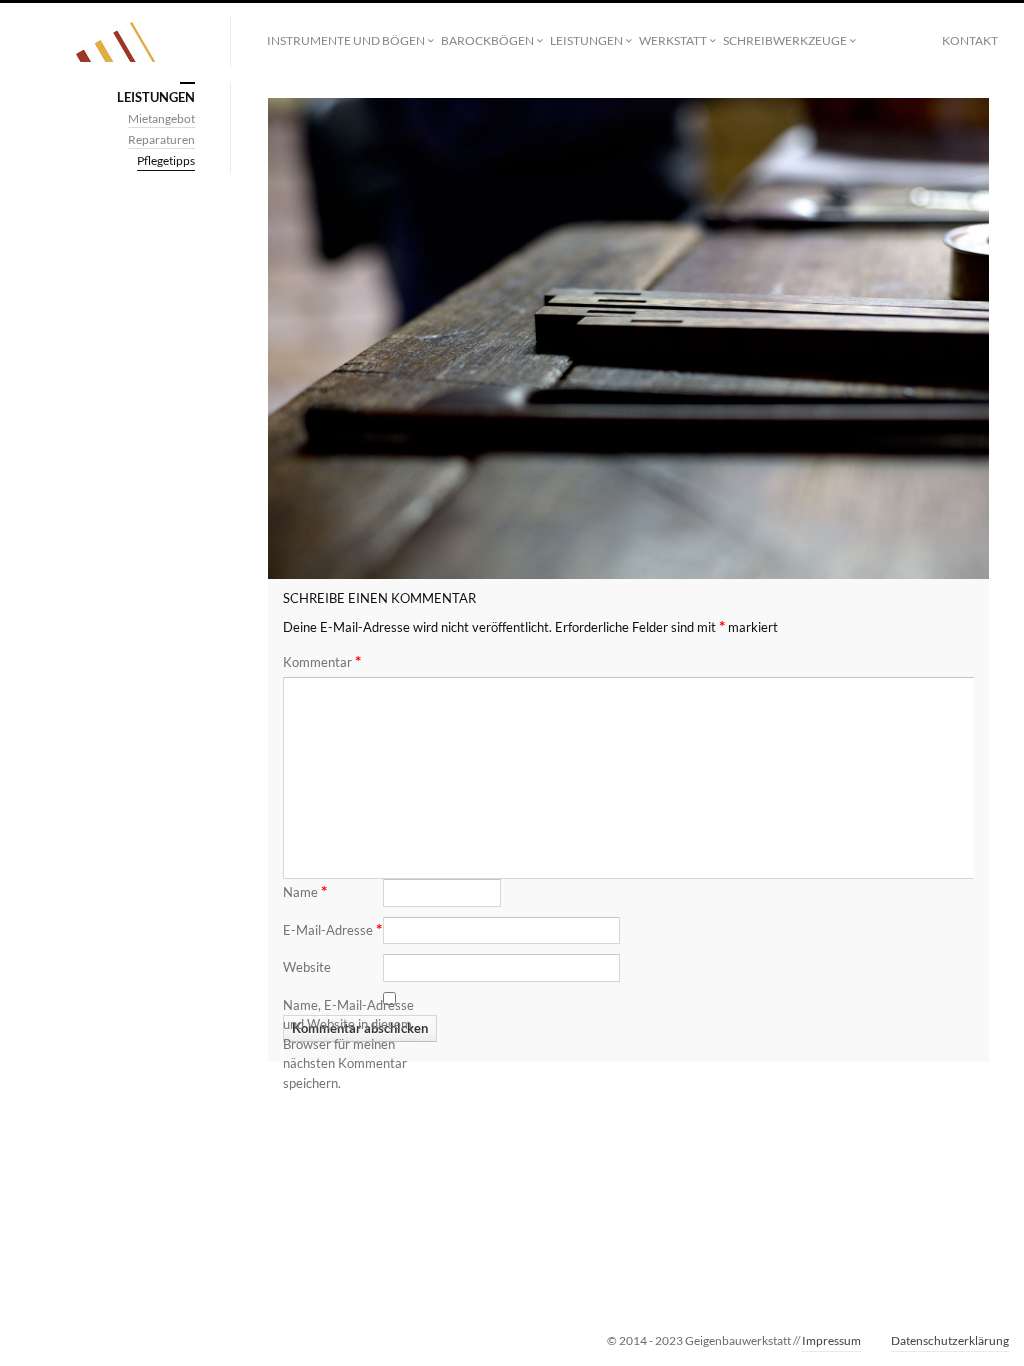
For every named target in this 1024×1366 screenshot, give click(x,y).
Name (305, 890)
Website (307, 967)
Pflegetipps (166, 160)
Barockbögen (487, 40)
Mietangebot (161, 118)
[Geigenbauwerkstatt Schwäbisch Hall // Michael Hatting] (115, 42)
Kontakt (970, 40)
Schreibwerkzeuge (785, 40)
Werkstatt (673, 40)
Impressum (831, 1340)
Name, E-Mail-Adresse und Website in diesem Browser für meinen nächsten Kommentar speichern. (348, 1044)
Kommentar (322, 661)
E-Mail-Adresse (332, 928)
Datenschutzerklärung (950, 1340)
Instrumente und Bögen (346, 40)
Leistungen (586, 40)
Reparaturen (161, 139)
